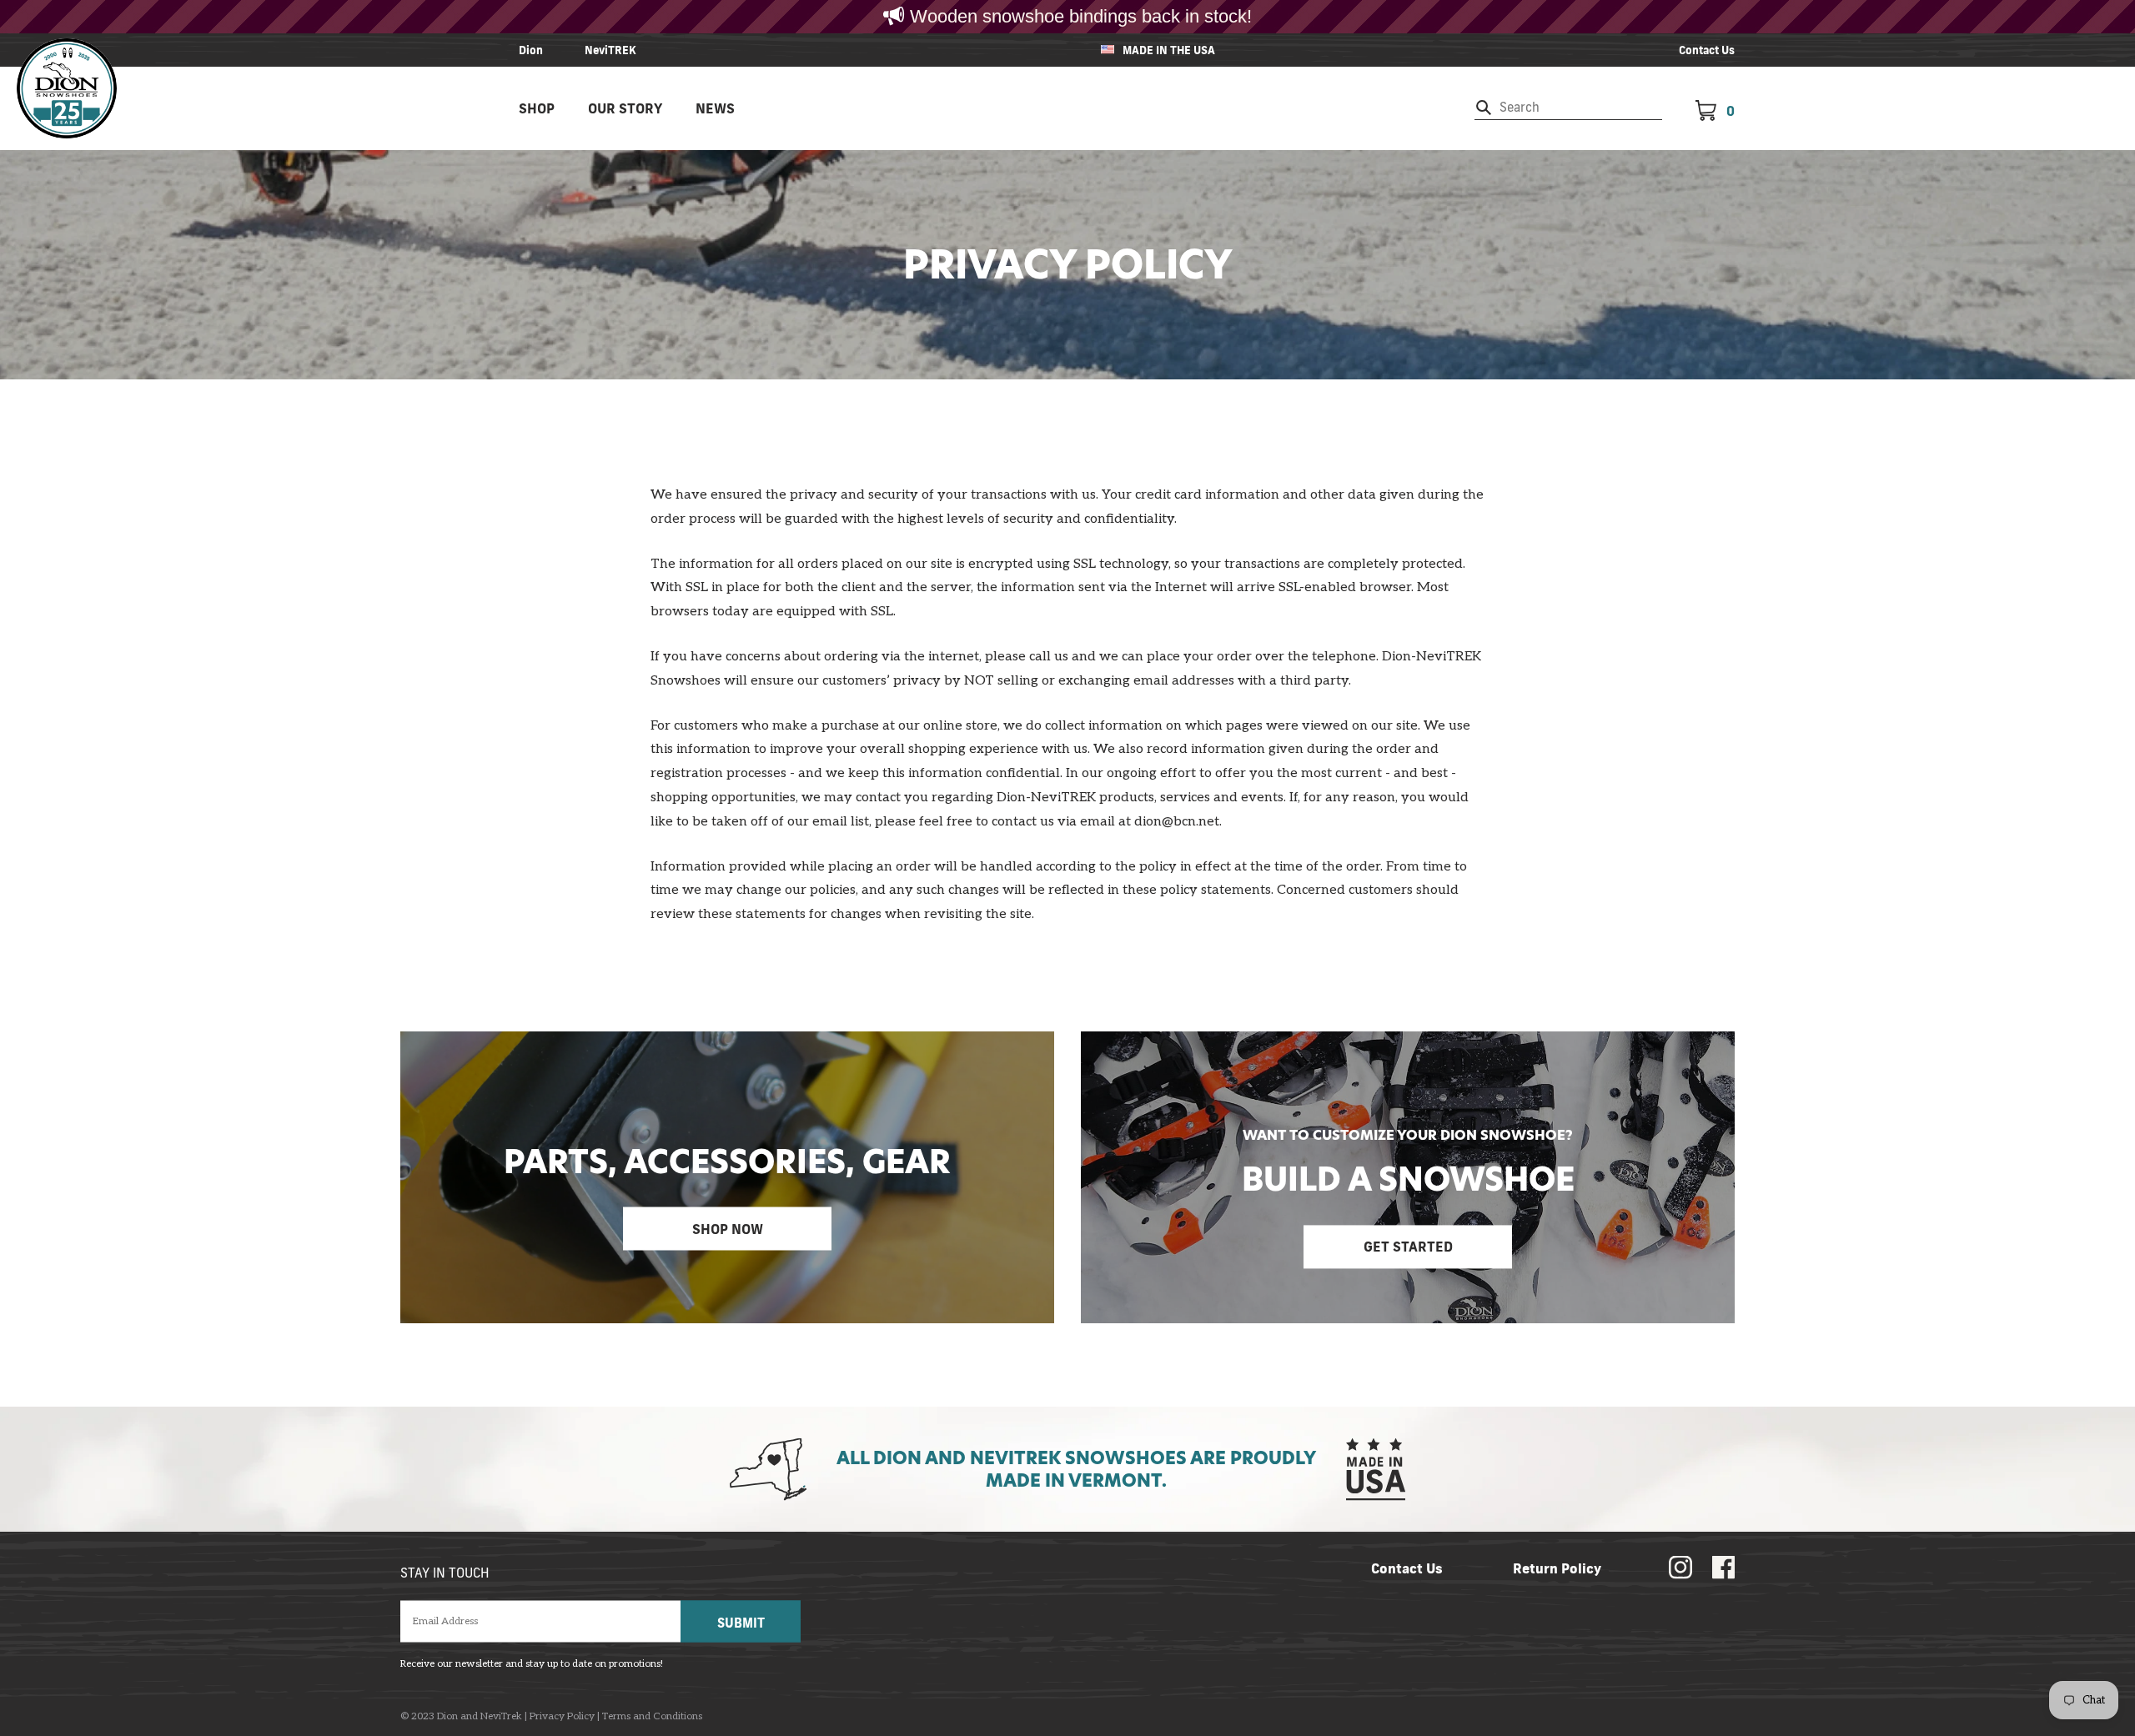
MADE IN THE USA (1169, 50)
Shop (537, 108)
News (715, 108)
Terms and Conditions (652, 1717)
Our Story (625, 108)
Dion (531, 50)
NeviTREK (610, 50)
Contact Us (1707, 50)
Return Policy (1557, 1568)
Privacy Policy (562, 1717)
